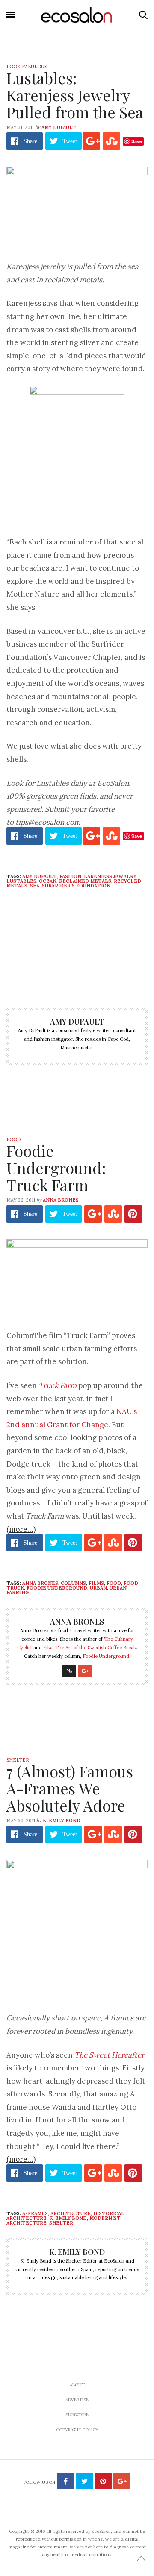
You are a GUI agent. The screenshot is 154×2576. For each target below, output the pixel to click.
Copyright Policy (77, 2430)
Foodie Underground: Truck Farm (56, 1168)
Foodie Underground (57, 1588)
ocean (48, 881)
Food (13, 1139)
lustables (21, 881)
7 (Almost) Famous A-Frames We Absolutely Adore (70, 1788)
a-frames (35, 2213)
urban (98, 1588)
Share (30, 141)
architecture (71, 2213)
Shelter (18, 1760)
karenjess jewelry (110, 876)
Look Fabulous (27, 67)
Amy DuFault (59, 127)
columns (73, 1583)
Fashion (70, 876)
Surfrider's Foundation (76, 886)
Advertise (77, 2400)
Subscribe (77, 2415)
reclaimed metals (85, 881)
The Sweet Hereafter (109, 2055)
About (77, 2385)
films (96, 1583)
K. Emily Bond (62, 1821)
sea (35, 886)
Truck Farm (58, 1385)
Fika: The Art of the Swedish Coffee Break (90, 1648)
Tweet (70, 141)
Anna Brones (61, 1200)
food (114, 1583)
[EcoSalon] (77, 15)
